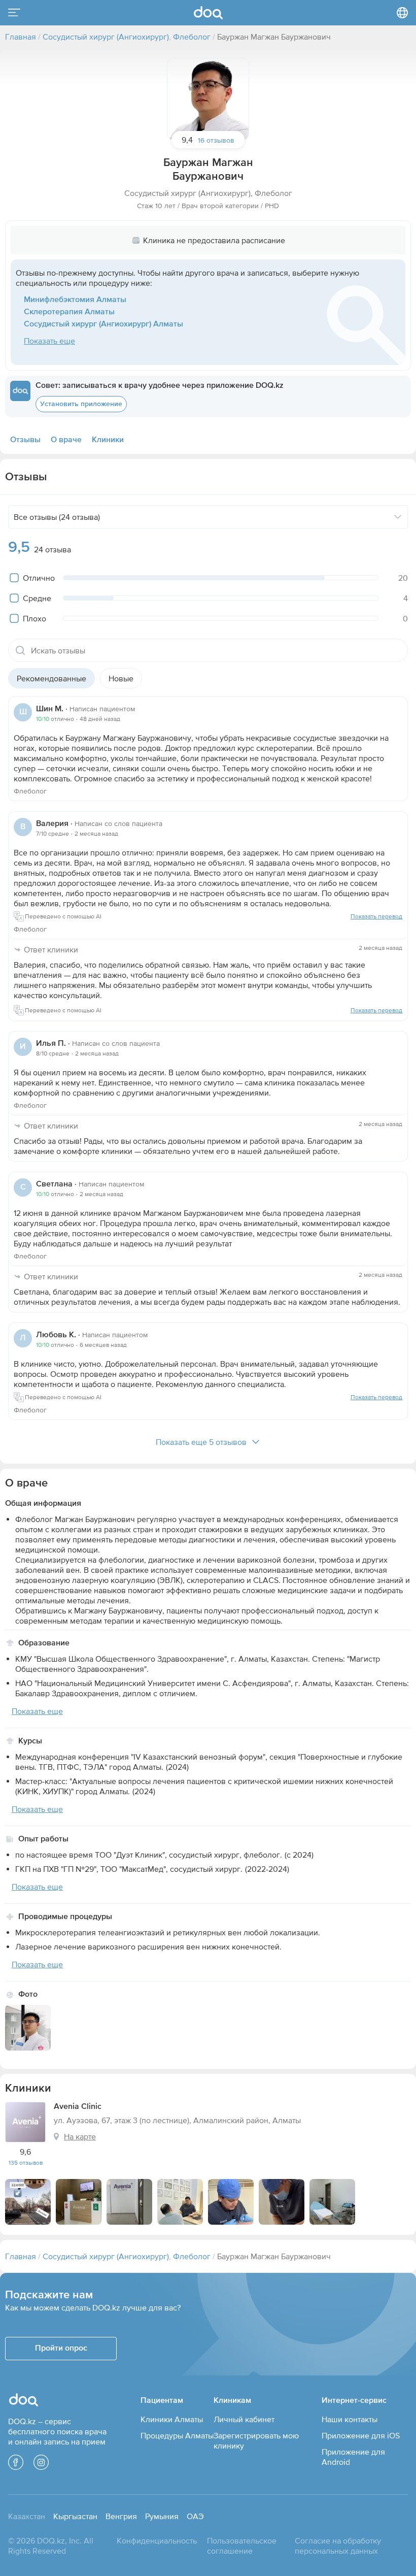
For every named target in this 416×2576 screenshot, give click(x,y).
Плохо (34, 618)
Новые (121, 678)
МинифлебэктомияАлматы (75, 300)
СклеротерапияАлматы (69, 312)
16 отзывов (216, 140)
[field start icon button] (20, 650)
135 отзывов (26, 2163)
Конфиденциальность (157, 2540)
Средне (37, 598)
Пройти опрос (61, 2349)
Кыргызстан (75, 2516)
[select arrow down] (398, 517)
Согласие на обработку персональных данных (338, 2546)
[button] (208, 99)
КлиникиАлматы (172, 2419)
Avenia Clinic (78, 2107)
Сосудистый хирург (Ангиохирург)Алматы (103, 324)
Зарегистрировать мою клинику (256, 2440)
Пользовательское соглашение (242, 2546)
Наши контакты (350, 2419)
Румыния (162, 2516)
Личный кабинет (244, 2419)
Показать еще (49, 341)
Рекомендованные (51, 678)
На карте (80, 2136)
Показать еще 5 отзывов (201, 1442)
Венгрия (121, 2516)
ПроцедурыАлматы (177, 2435)
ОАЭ (195, 2516)
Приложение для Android (353, 2457)
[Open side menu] (14, 13)
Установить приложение (81, 404)
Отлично (39, 578)
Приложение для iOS (361, 2435)
